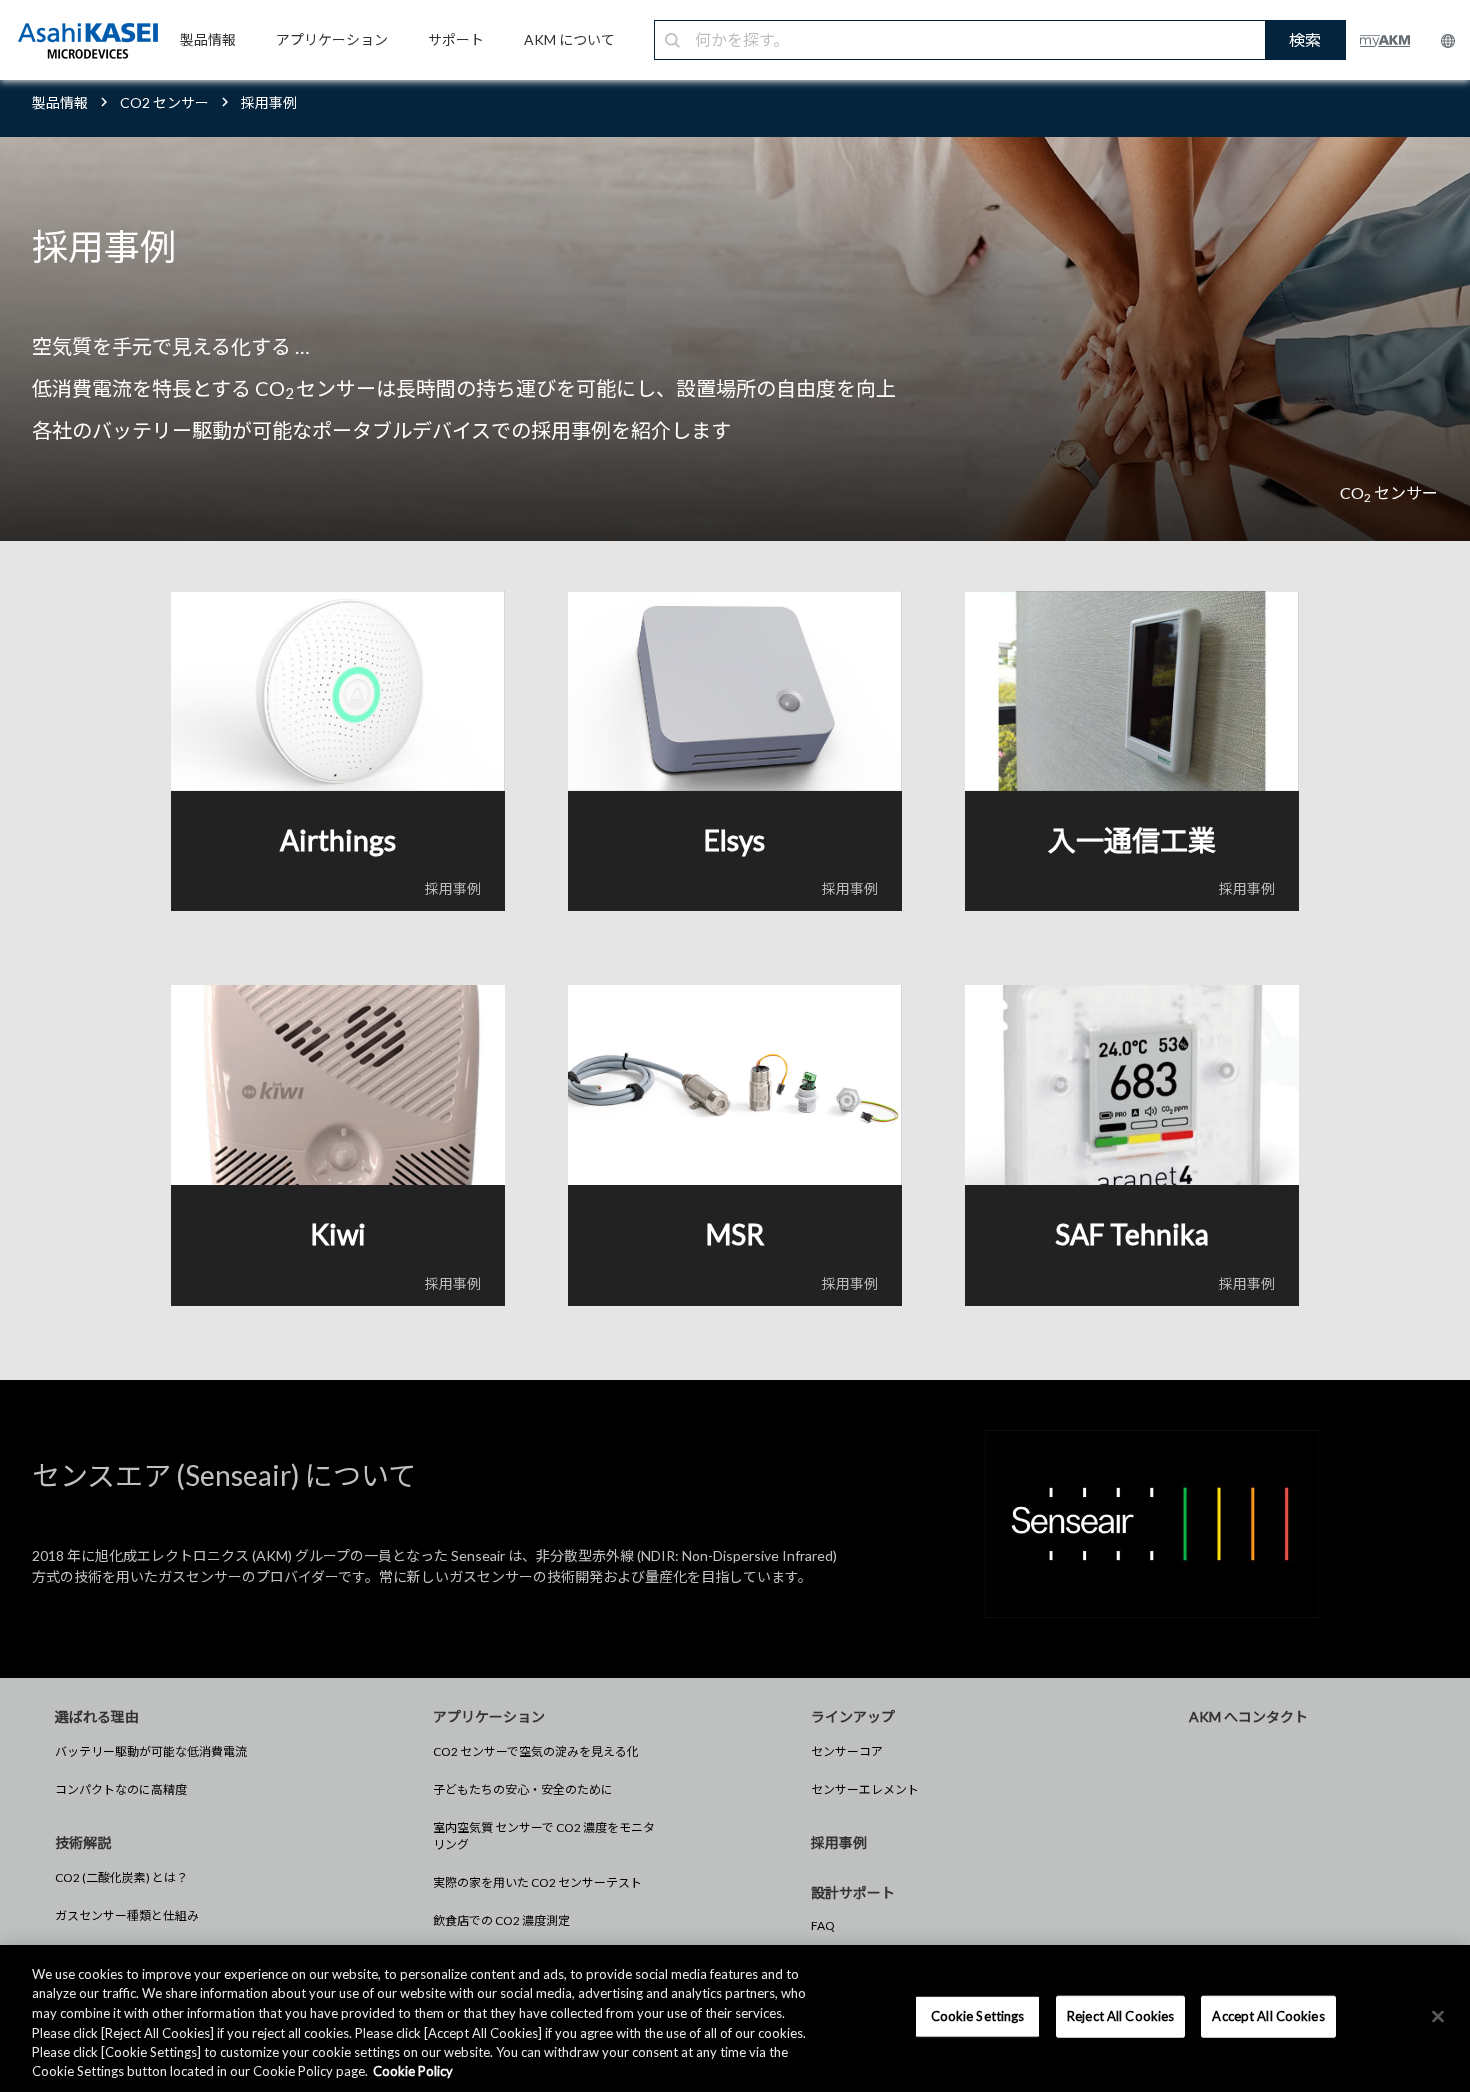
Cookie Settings (978, 2016)
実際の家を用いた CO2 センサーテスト (537, 1882)
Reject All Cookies (1120, 2016)
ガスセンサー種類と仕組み (127, 1915)
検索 (1305, 39)
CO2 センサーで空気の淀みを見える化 (536, 1751)
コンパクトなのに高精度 (121, 1789)
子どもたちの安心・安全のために (523, 1789)
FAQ (823, 1925)
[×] (1438, 2017)
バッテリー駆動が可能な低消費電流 (151, 1751)
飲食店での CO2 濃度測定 (501, 1920)
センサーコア (847, 1751)
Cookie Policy (413, 2071)
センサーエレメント (865, 1789)
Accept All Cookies (1268, 2016)
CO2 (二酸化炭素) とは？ (121, 1877)
